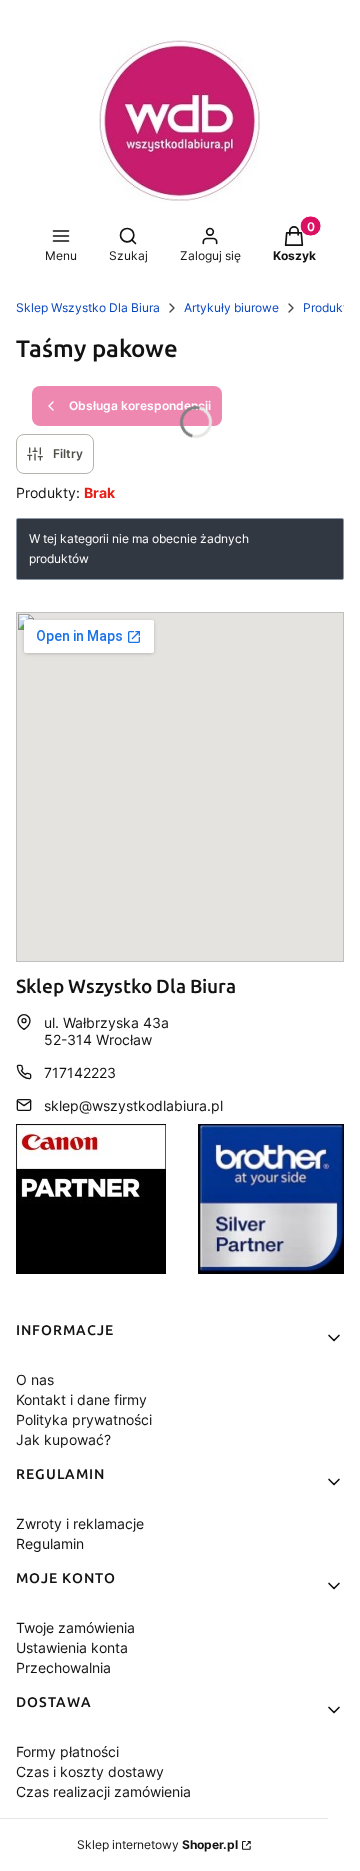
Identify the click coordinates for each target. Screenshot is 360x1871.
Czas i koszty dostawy (90, 1771)
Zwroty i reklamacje (80, 1523)
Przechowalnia (63, 1667)
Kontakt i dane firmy (81, 1399)
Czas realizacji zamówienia (103, 1791)
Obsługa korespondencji (140, 405)
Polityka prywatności (84, 1419)
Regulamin (50, 1543)
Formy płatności (67, 1751)
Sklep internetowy (157, 1844)
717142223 (80, 1072)
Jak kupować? (63, 1439)
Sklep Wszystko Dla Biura (88, 307)
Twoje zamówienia (75, 1627)
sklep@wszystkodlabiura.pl (133, 1105)
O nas (35, 1379)
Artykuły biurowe (231, 307)
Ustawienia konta (72, 1647)
